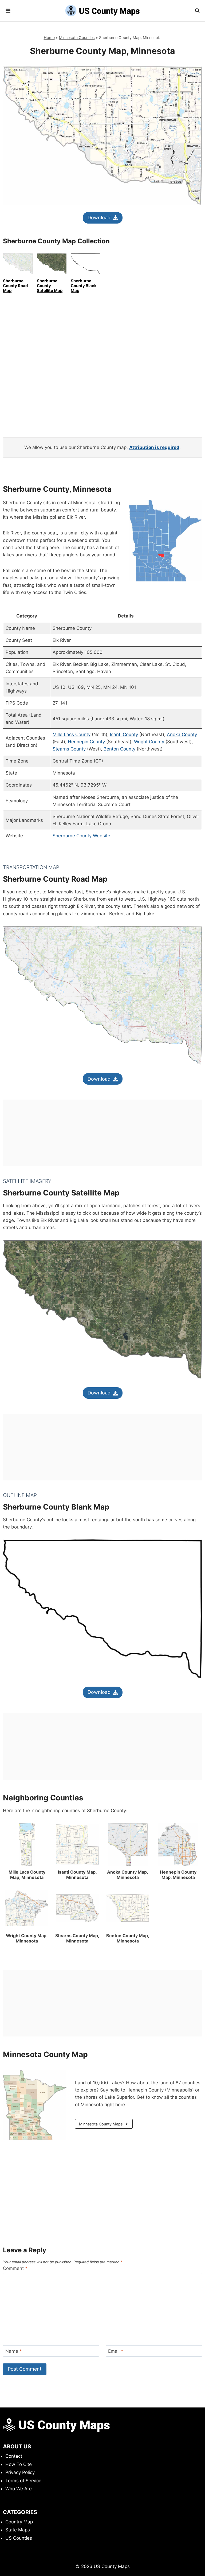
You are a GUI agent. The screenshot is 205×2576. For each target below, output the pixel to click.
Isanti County (124, 734)
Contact (14, 2456)
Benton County (119, 749)
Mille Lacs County (72, 734)
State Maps (18, 2530)
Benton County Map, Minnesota (128, 1938)
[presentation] (27, 1845)
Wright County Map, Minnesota (27, 1938)
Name (14, 2351)
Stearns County (69, 749)
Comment (15, 2268)
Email (116, 2351)
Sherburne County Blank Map (84, 286)
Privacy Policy (20, 2472)
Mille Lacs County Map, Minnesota (27, 1875)
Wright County (149, 742)
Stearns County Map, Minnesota (77, 1938)
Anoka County (182, 734)
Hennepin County (86, 742)
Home (49, 38)
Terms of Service (23, 2481)
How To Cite (19, 2464)
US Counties (19, 2538)
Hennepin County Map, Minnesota (178, 1875)
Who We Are (19, 2489)
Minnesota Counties (77, 38)
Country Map (19, 2522)
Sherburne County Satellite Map (50, 286)
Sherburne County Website (81, 836)
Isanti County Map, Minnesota (77, 1875)
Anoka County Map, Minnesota (128, 1875)
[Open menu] (8, 11)
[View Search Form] (197, 11)
